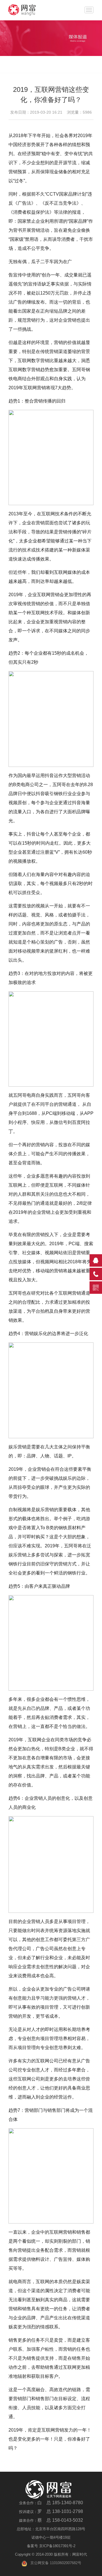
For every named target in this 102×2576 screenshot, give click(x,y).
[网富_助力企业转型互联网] (28, 10)
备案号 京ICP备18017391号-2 (51, 2546)
